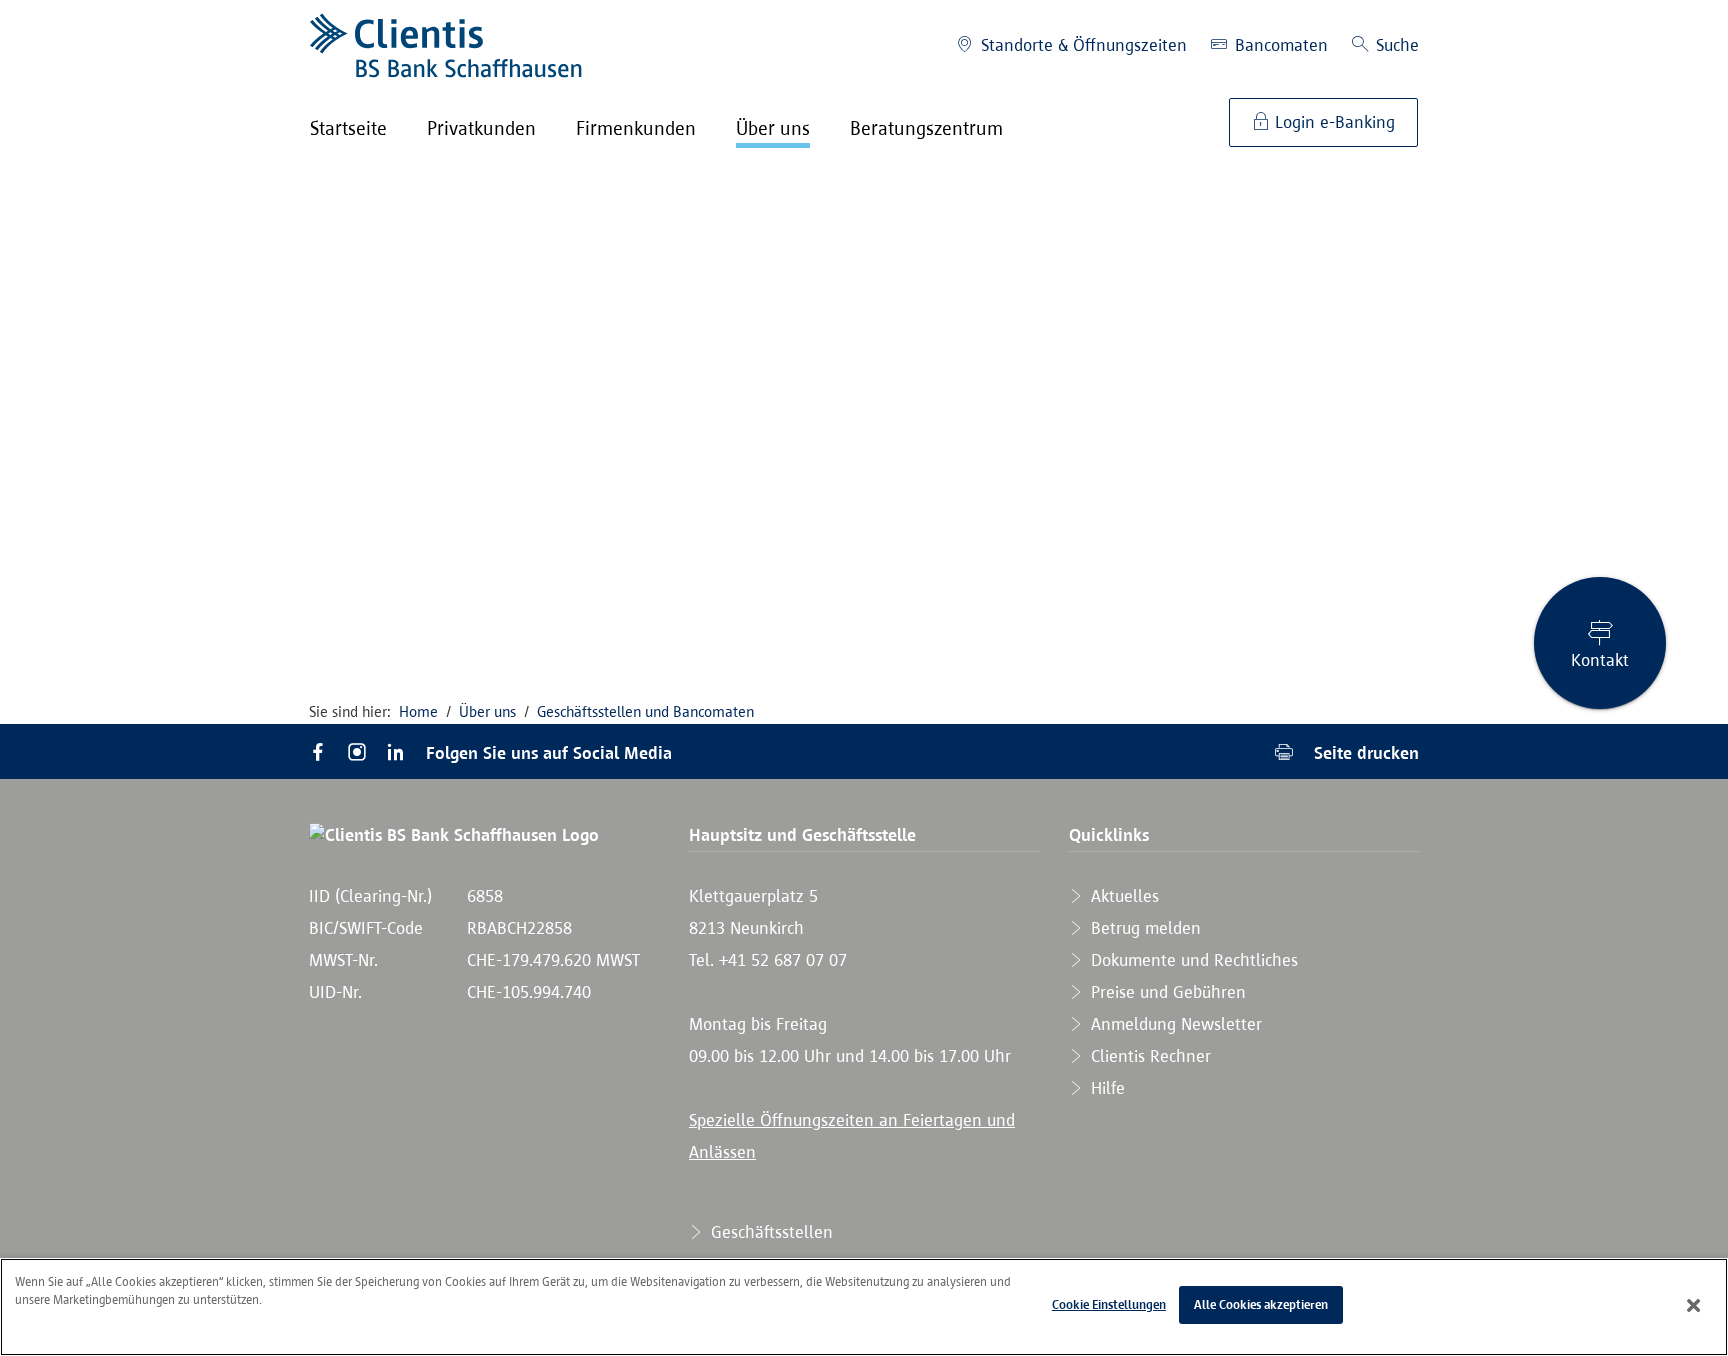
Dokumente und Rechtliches (1192, 960)
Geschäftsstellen (769, 1232)
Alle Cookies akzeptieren (1261, 1304)
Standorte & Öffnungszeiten (1081, 45)
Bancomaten (1279, 45)
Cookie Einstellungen (1109, 1304)
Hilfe (1105, 1088)
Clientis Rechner (1148, 1056)
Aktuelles (1122, 896)
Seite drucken (1364, 752)
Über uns (487, 711)
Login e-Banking (1332, 122)
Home (418, 711)
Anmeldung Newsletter (1174, 1024)
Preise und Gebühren (1166, 992)
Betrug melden (1143, 928)
